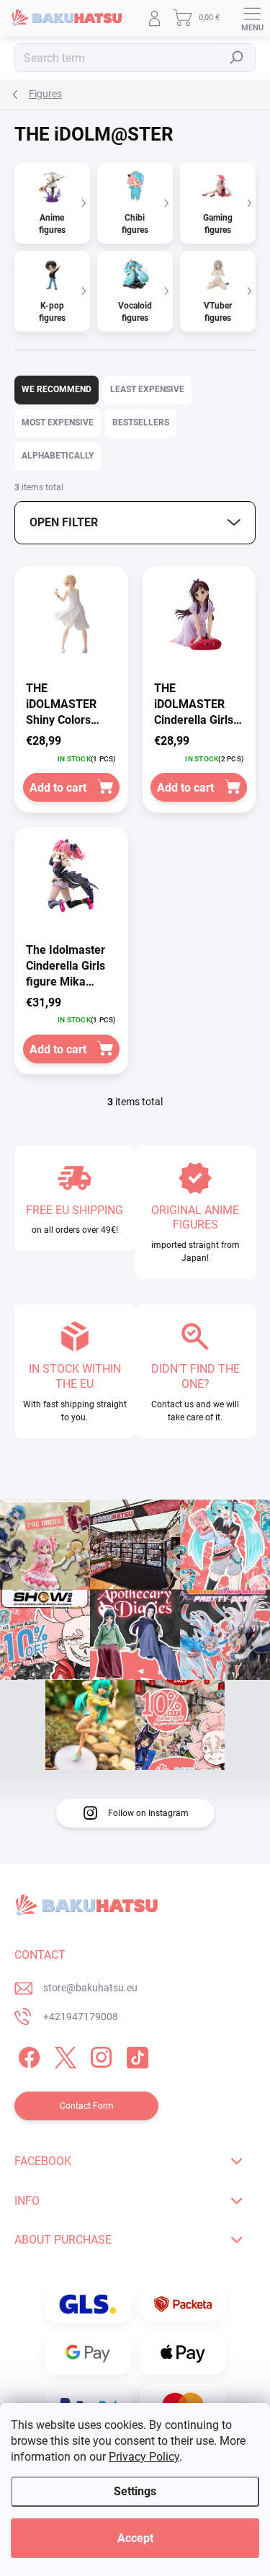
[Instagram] (99, 2054)
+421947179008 (81, 2017)
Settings (135, 2491)
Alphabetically (58, 456)
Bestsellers (141, 422)
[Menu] (252, 18)
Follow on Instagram (148, 1813)
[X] (63, 2054)
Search (237, 58)
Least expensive (147, 389)
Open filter (64, 522)
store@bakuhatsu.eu (90, 1988)
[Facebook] (27, 2054)
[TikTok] (135, 2054)
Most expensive (58, 422)
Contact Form (87, 2106)
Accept (135, 2538)
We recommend (57, 389)
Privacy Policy (144, 2457)
